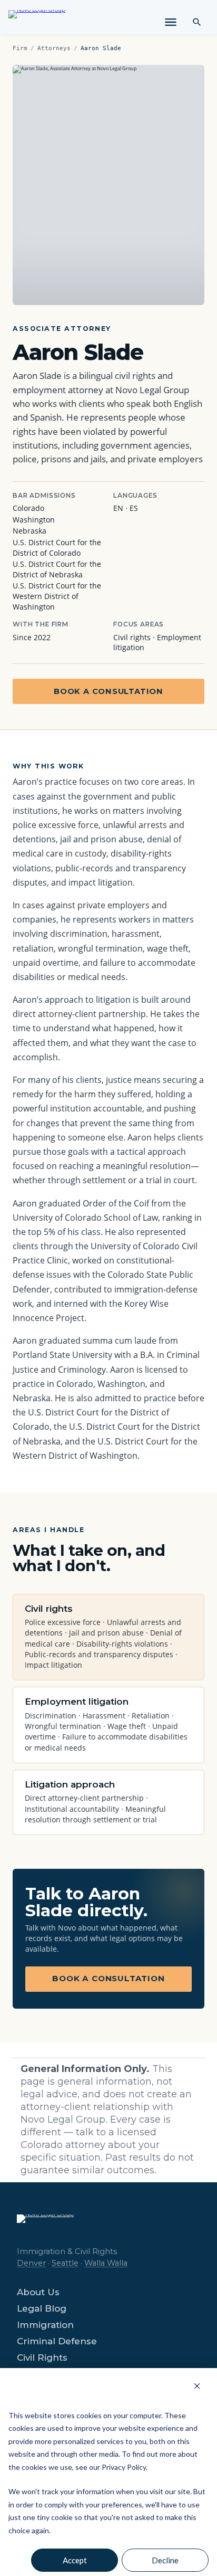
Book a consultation (108, 691)
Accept (75, 2560)
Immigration (45, 2325)
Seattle (65, 2263)
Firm (20, 48)
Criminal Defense (57, 2341)
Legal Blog (42, 2309)
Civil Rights (42, 2358)
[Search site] (197, 22)
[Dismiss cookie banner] (197, 2386)
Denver (31, 2263)
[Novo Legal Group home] (37, 20)
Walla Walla (106, 2263)
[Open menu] (171, 22)
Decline (165, 2560)
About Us (38, 2292)
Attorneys (54, 48)
